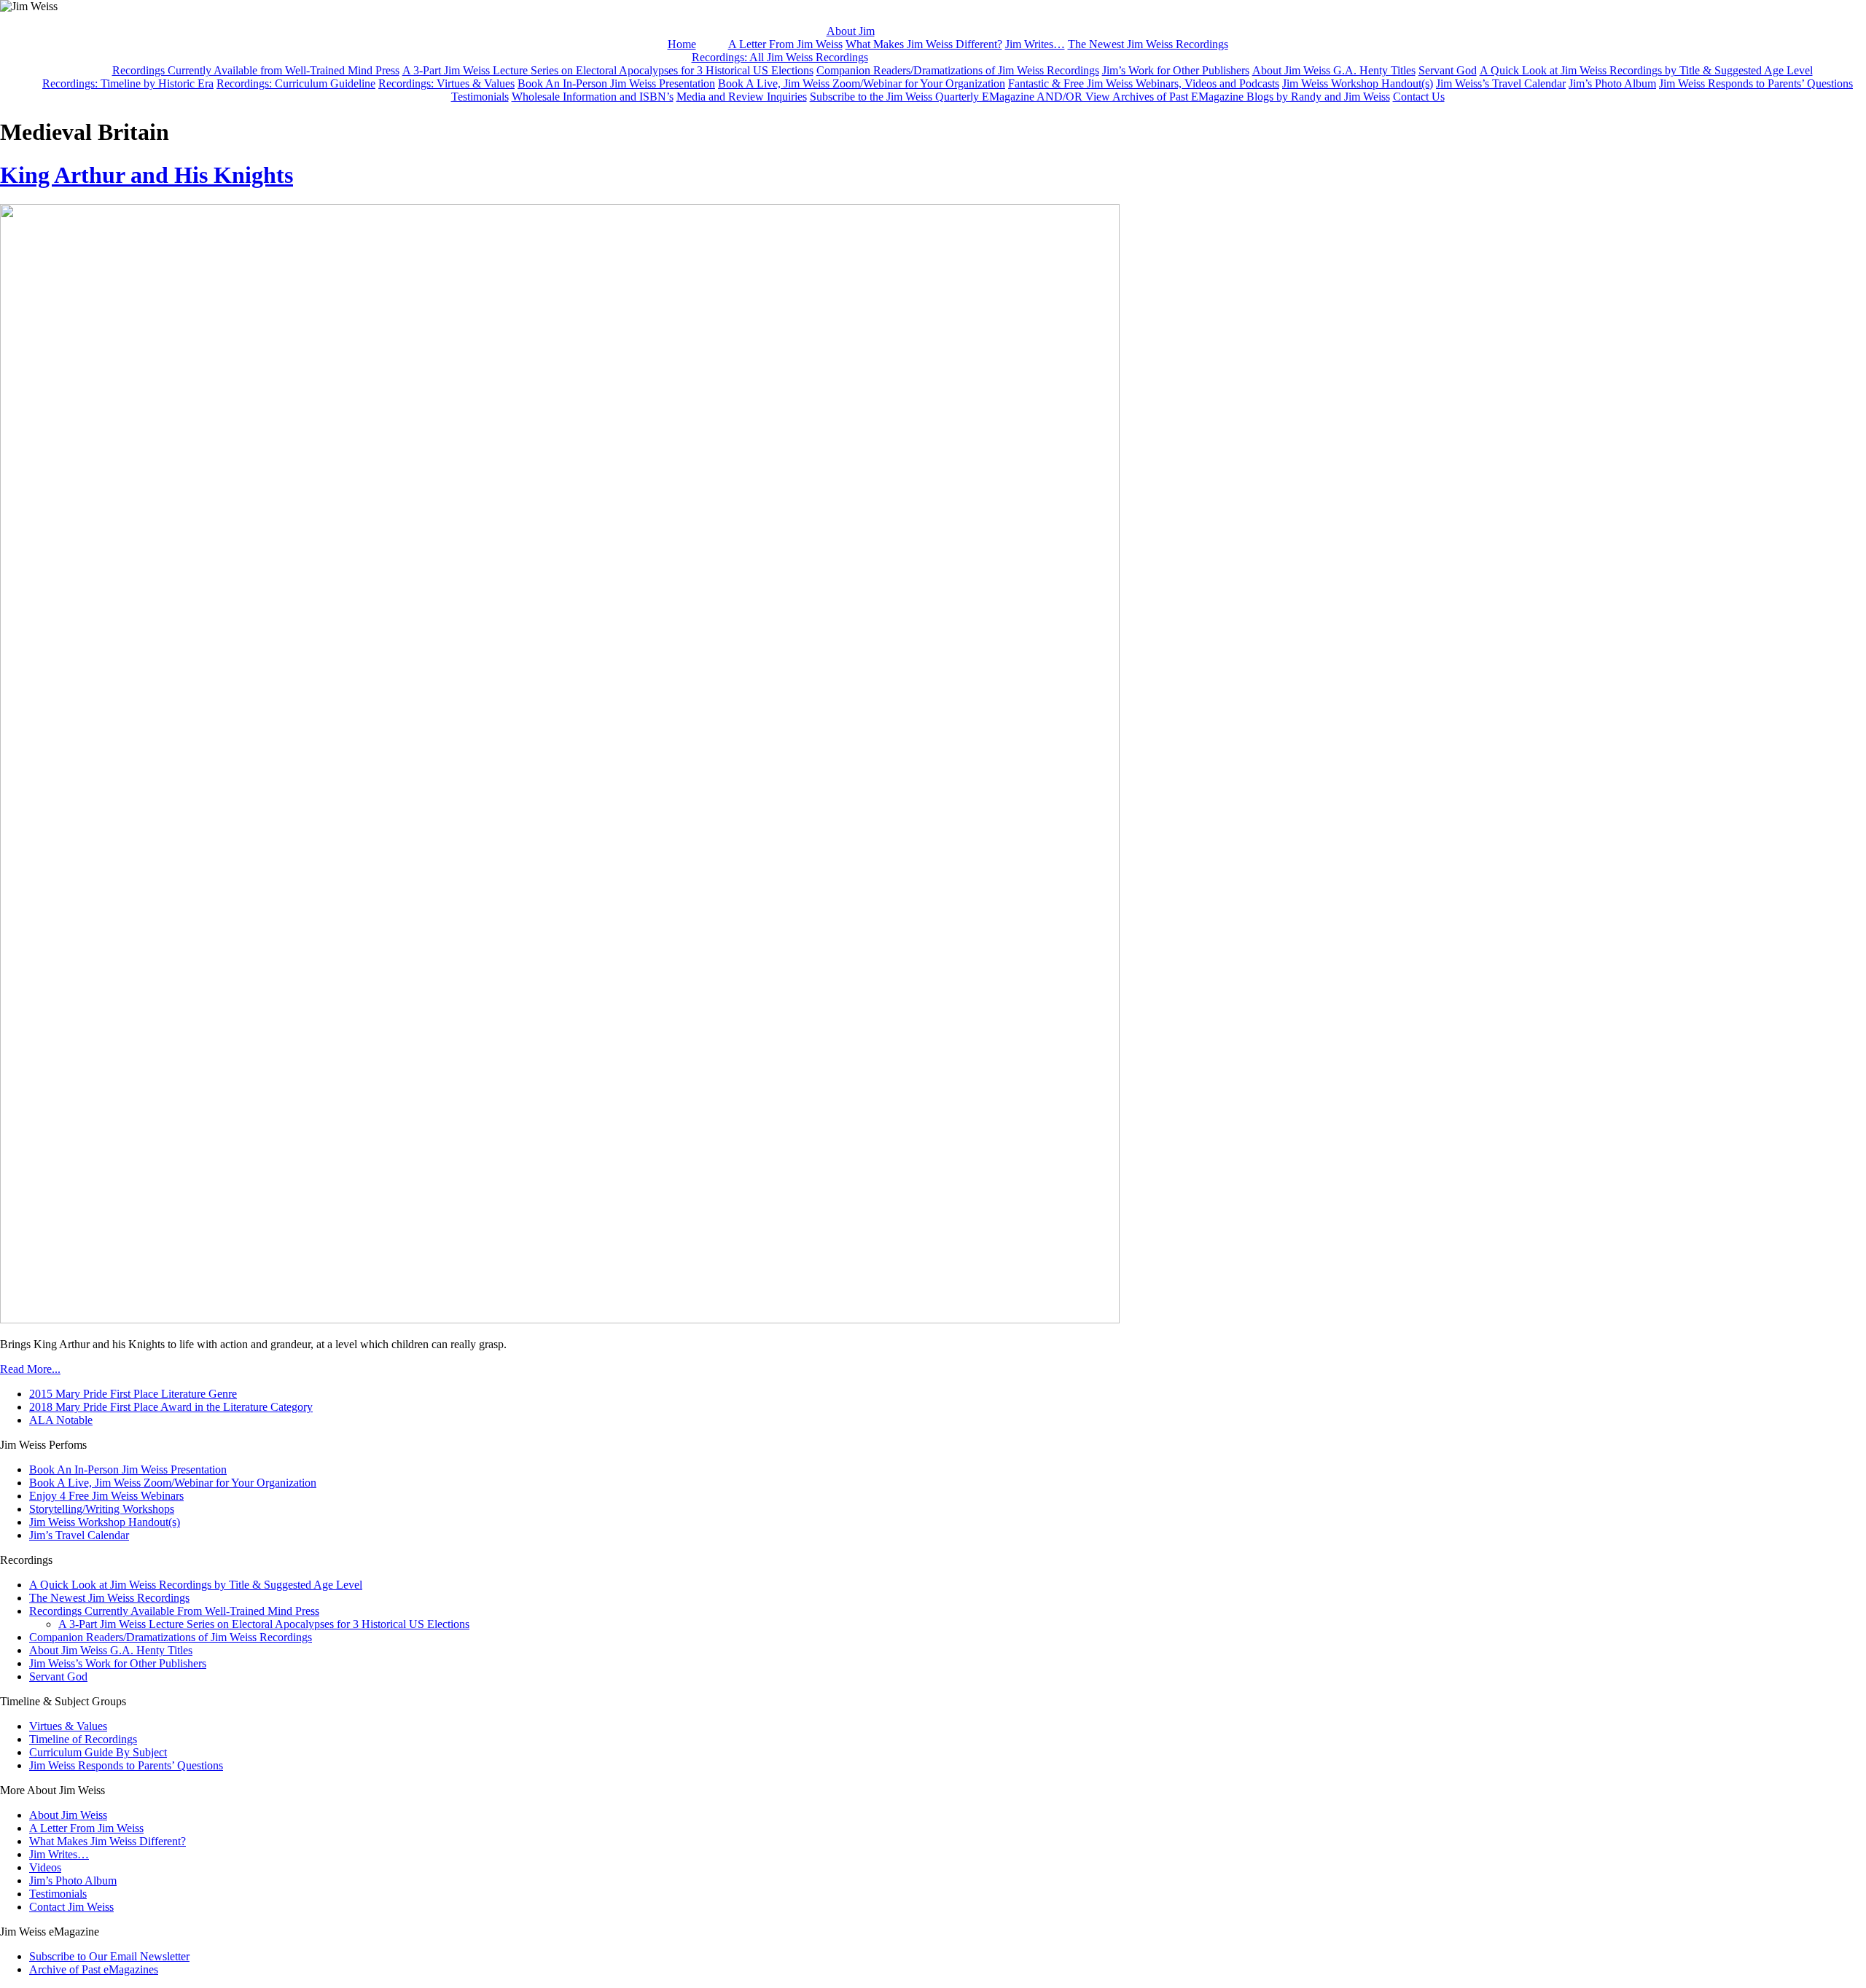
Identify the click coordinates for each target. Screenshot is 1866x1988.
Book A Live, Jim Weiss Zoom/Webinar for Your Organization (862, 83)
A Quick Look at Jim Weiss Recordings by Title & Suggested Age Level (1646, 70)
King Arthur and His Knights (147, 175)
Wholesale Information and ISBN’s (593, 97)
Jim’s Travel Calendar (79, 1535)
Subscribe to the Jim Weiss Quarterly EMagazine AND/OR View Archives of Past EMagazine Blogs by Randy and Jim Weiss (1100, 97)
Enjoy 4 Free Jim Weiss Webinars (106, 1496)
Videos (45, 1867)
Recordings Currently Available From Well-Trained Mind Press (174, 1611)
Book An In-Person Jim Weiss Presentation (616, 83)
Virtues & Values (68, 1726)
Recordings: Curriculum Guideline (296, 83)
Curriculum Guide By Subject (98, 1752)
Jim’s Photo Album (1612, 83)
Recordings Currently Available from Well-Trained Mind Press (256, 70)
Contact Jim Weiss (71, 1907)
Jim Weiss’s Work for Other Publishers (118, 1663)
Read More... (30, 1369)
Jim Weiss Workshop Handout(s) (1358, 83)
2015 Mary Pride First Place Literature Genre (133, 1394)
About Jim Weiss (68, 1815)
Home (682, 44)
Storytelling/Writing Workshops (102, 1509)
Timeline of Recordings (83, 1739)
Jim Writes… (1035, 44)
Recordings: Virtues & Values (446, 83)
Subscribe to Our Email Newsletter (109, 1956)
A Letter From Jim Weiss (785, 44)
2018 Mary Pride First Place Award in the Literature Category (171, 1407)
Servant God (1448, 70)
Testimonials (480, 97)
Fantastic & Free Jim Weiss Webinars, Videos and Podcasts (1144, 83)
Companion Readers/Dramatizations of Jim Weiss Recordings (958, 70)
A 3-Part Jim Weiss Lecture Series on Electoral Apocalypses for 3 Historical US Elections (608, 70)
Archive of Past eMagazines (94, 1969)
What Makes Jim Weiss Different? (924, 44)
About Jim (851, 31)
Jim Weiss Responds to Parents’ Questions (1756, 83)
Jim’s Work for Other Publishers (1176, 70)
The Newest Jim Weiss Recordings (1148, 44)
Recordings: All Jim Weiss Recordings (780, 57)
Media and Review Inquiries (742, 97)
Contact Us (1419, 97)
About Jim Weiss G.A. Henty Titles (1334, 70)
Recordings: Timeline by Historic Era (128, 83)
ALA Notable (61, 1420)
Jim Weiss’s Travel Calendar (1501, 83)
